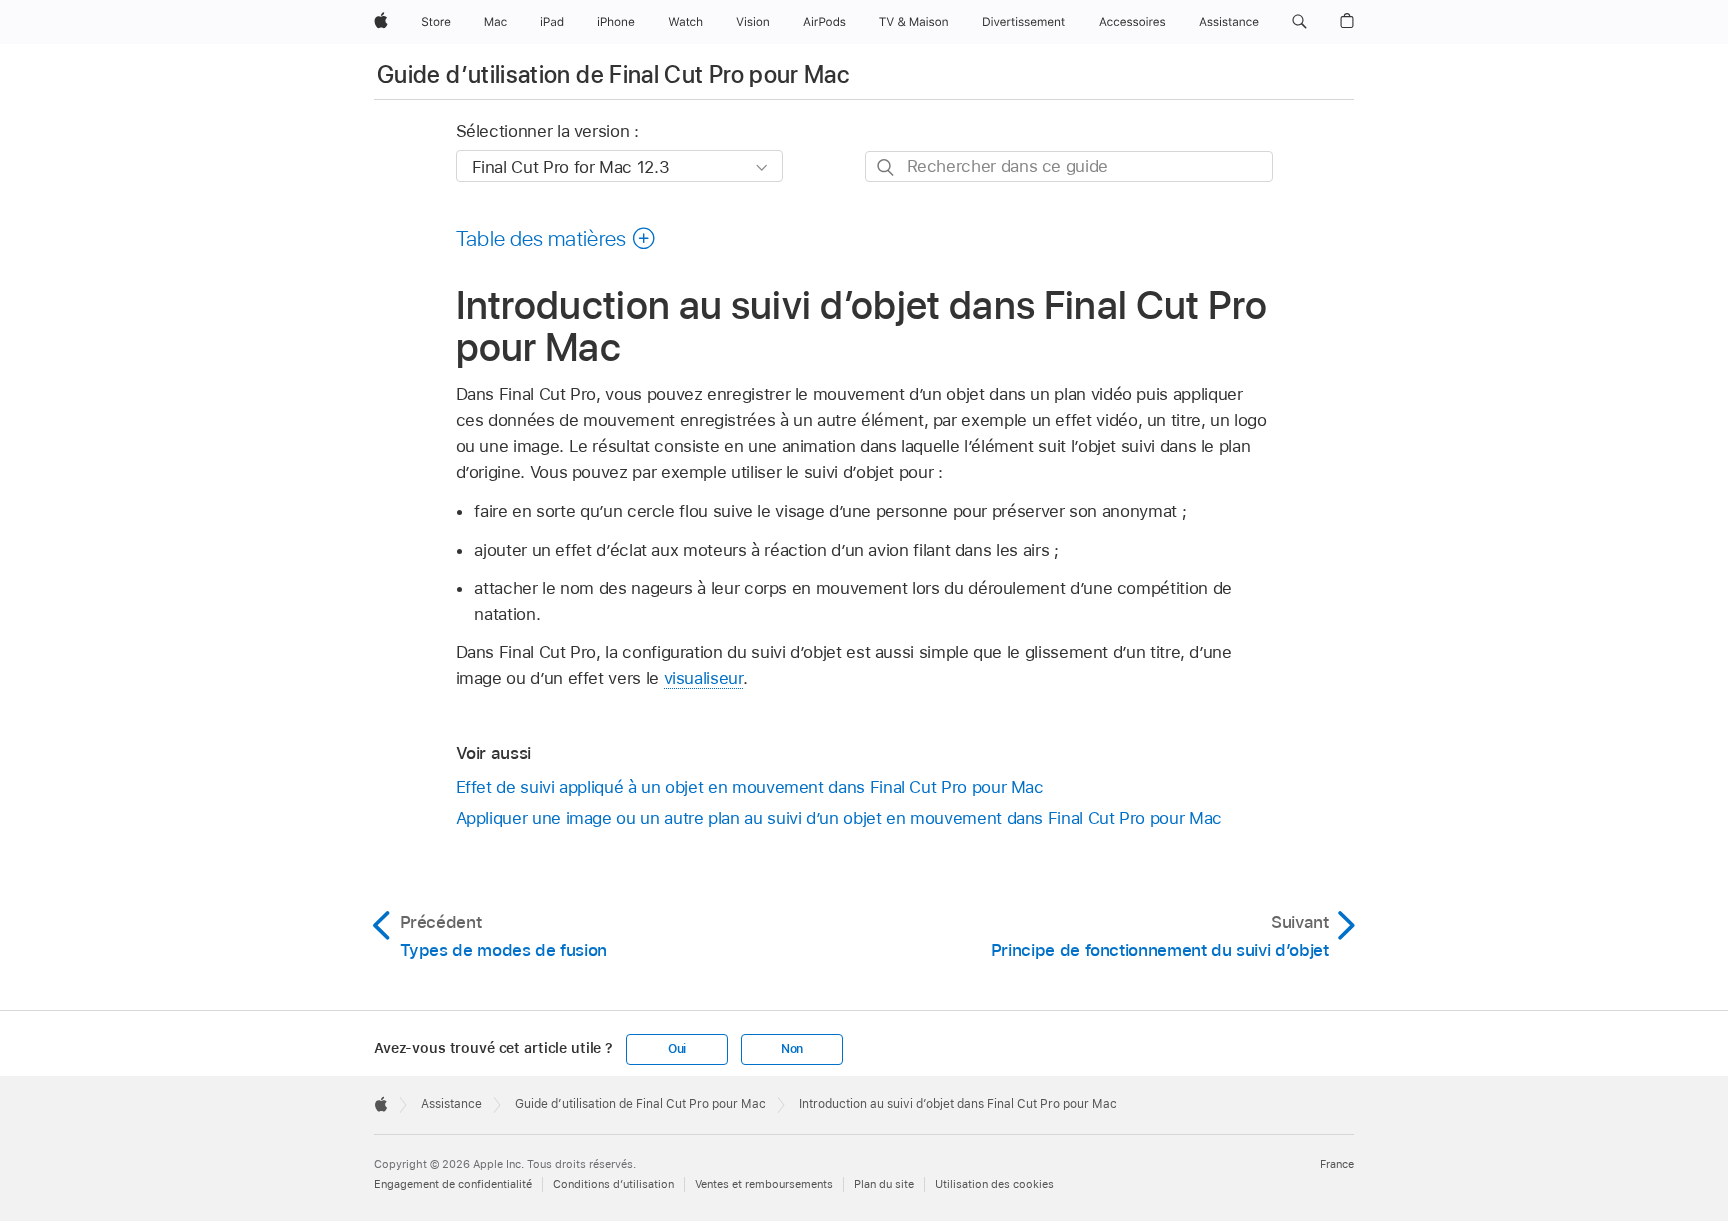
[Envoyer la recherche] (886, 167)
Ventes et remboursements (764, 1184)
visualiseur (703, 678)
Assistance (451, 1104)
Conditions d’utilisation (613, 1184)
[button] (1299, 22)
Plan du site (884, 1184)
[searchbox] (1069, 166)
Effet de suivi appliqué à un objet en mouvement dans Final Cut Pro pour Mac (750, 787)
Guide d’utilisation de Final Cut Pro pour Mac (613, 74)
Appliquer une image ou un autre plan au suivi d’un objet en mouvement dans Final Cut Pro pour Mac (839, 818)
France (1337, 1164)
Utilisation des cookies (994, 1184)
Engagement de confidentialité (453, 1184)
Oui (677, 1049)
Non (792, 1049)
